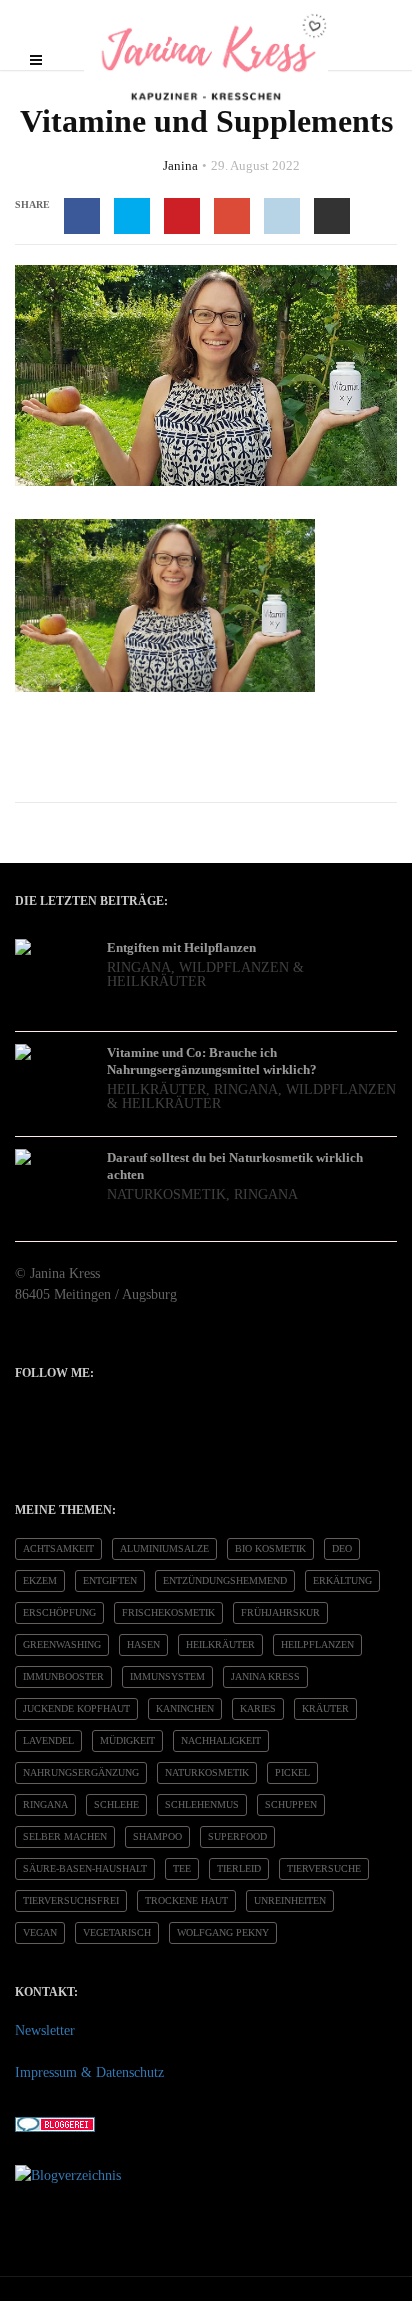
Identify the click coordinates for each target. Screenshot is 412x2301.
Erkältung (342, 1580)
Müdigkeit (127, 1740)
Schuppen (291, 1804)
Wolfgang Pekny (223, 1932)
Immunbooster (63, 1676)
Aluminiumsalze (164, 1548)
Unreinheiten (290, 1900)
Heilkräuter (156, 1089)
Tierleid (239, 1868)
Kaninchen (185, 1708)
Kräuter (325, 1708)
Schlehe (116, 1804)
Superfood (237, 1836)
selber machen (65, 1836)
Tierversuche (324, 1868)
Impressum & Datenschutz (89, 2072)
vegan (40, 1932)
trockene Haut (186, 1900)
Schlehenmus (202, 1804)
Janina (180, 165)
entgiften (110, 1580)
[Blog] (68, 2174)
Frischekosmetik (168, 1612)
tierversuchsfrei (71, 1900)
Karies (258, 1708)
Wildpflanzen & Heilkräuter (205, 974)
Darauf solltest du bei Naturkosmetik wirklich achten (235, 1166)
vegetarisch (117, 1932)
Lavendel (48, 1740)
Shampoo (157, 1836)
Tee (182, 1868)
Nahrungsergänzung (81, 1772)
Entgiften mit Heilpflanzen (181, 947)
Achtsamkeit (58, 1548)
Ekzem (40, 1580)
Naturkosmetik (166, 1194)
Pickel (292, 1772)
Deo (342, 1548)
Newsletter (45, 2030)
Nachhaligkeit (221, 1740)
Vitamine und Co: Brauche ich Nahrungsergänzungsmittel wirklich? (212, 1061)
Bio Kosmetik (270, 1548)
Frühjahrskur (280, 1612)
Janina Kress (265, 1676)
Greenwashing (62, 1644)
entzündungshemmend (225, 1580)
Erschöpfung (59, 1612)
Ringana (139, 967)
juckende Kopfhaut (76, 1708)
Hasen (143, 1644)
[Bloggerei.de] (55, 2123)
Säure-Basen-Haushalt (85, 1868)
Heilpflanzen (317, 1644)
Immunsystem (167, 1676)
